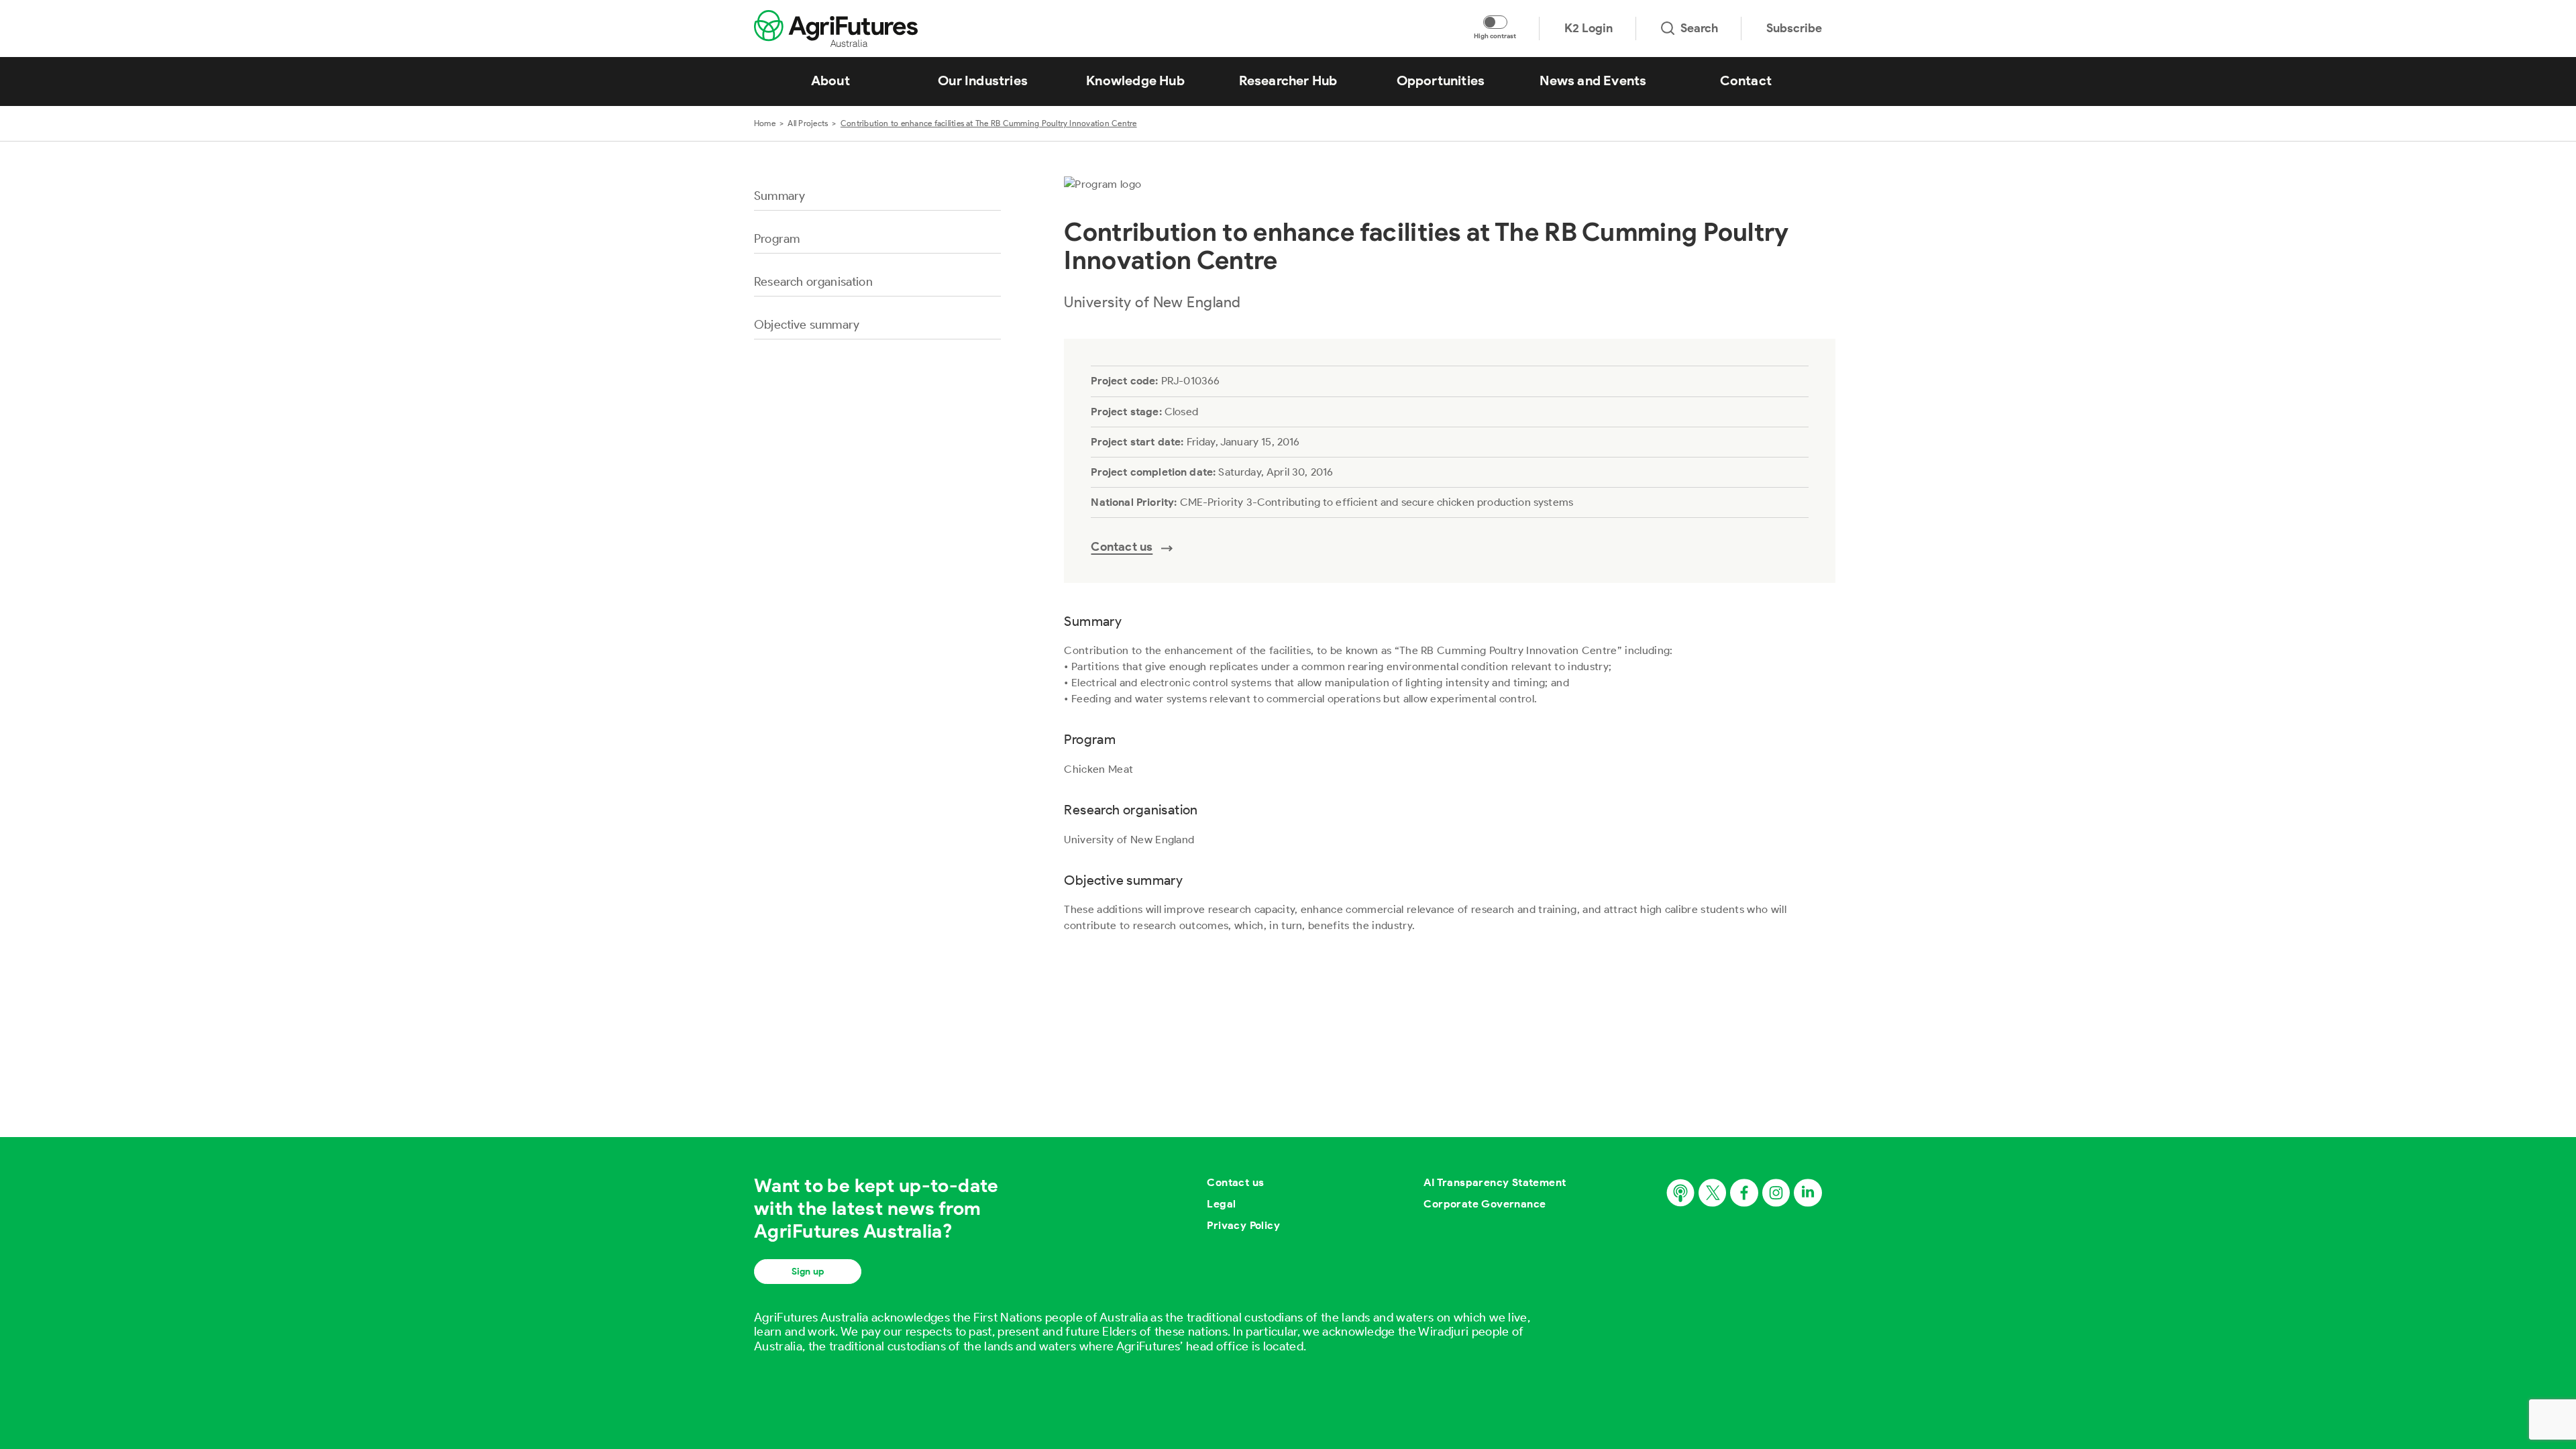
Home (765, 123)
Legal (1221, 1204)
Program (777, 239)
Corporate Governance (1485, 1204)
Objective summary (807, 325)
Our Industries (983, 80)
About (830, 80)
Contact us (1235, 1182)
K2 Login (1589, 28)
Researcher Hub (1288, 80)
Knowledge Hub (1135, 80)
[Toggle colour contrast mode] (1495, 22)
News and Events (1593, 80)
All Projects (808, 123)
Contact (1746, 80)
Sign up (808, 1272)
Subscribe (1794, 28)
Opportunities (1441, 80)
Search (1699, 28)
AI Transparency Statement (1495, 1182)
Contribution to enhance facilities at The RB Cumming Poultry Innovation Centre (989, 123)
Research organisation (813, 282)
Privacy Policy (1243, 1225)
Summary (780, 196)
